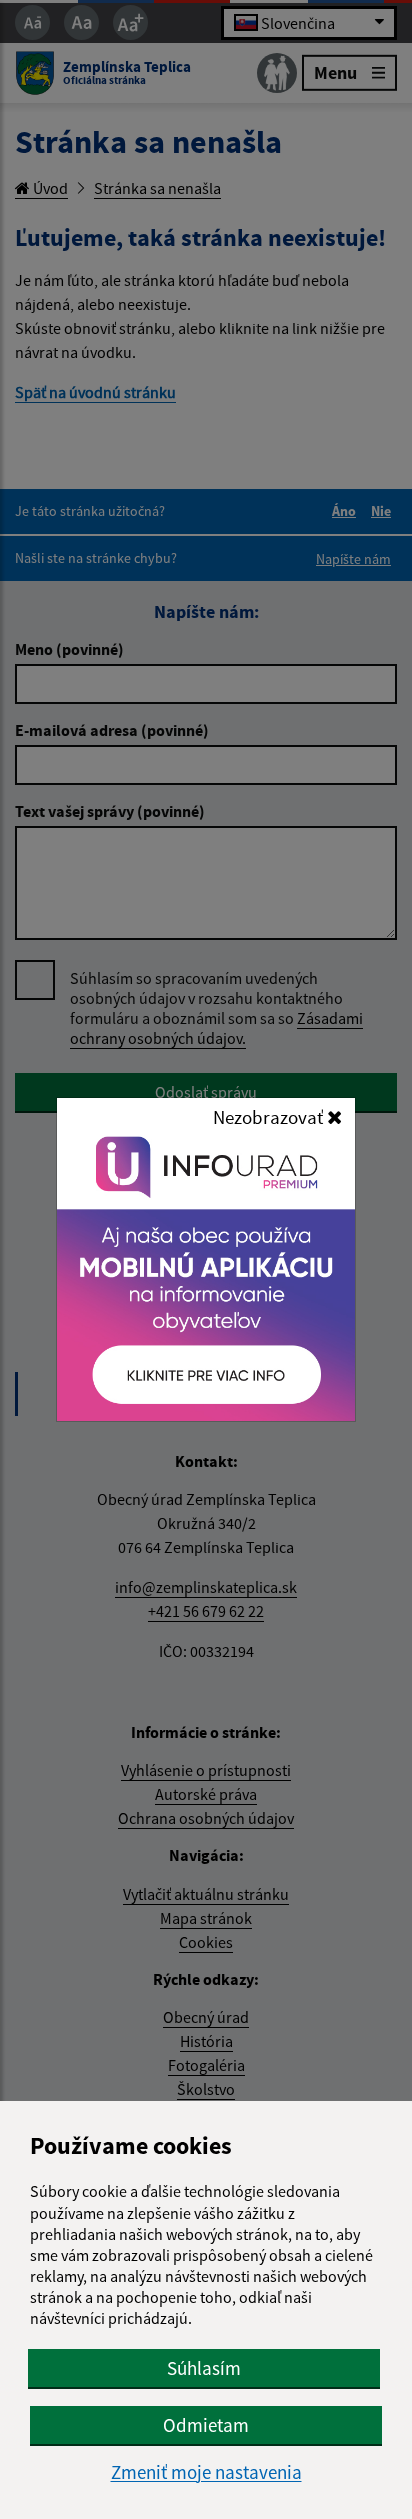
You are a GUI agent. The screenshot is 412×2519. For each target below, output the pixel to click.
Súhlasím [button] (204, 2368)
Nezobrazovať (270, 1117)
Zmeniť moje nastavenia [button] (206, 2472)
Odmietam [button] (206, 2425)
